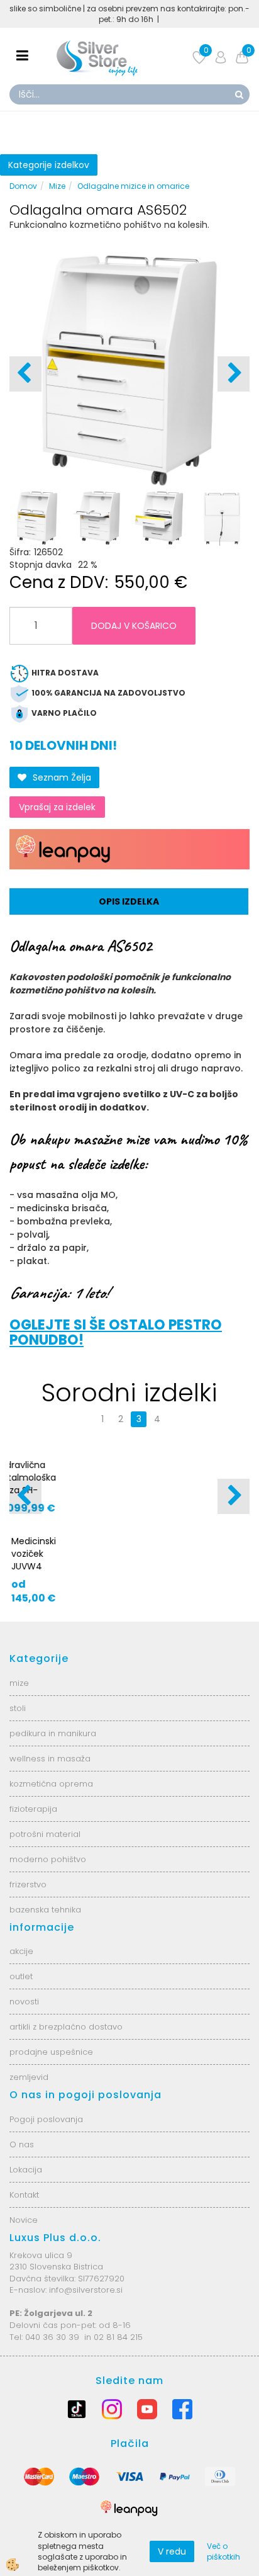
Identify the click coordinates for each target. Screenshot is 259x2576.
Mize (57, 186)
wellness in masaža (50, 1801)
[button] (234, 374)
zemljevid (29, 2121)
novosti (24, 2045)
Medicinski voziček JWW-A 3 (78, 1477)
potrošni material (45, 1877)
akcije (21, 1995)
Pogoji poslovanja (46, 2163)
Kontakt (24, 2238)
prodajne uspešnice (51, 2095)
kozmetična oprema (51, 1827)
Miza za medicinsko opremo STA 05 (83, 1588)
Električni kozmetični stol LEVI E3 (201, 1582)
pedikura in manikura (53, 1776)
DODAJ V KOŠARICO (134, 626)
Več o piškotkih (223, 2551)
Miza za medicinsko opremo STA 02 (203, 1484)
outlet (21, 2020)
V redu (172, 2551)
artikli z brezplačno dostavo (66, 2070)
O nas (22, 2188)
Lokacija (26, 2213)
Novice (24, 2263)
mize (19, 1726)
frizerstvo (28, 1927)
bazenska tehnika (45, 1952)
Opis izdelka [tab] (129, 901)
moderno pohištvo (48, 1902)
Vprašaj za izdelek (57, 807)
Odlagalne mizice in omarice (133, 186)
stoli (18, 1751)
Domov (23, 186)
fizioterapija (33, 1852)
